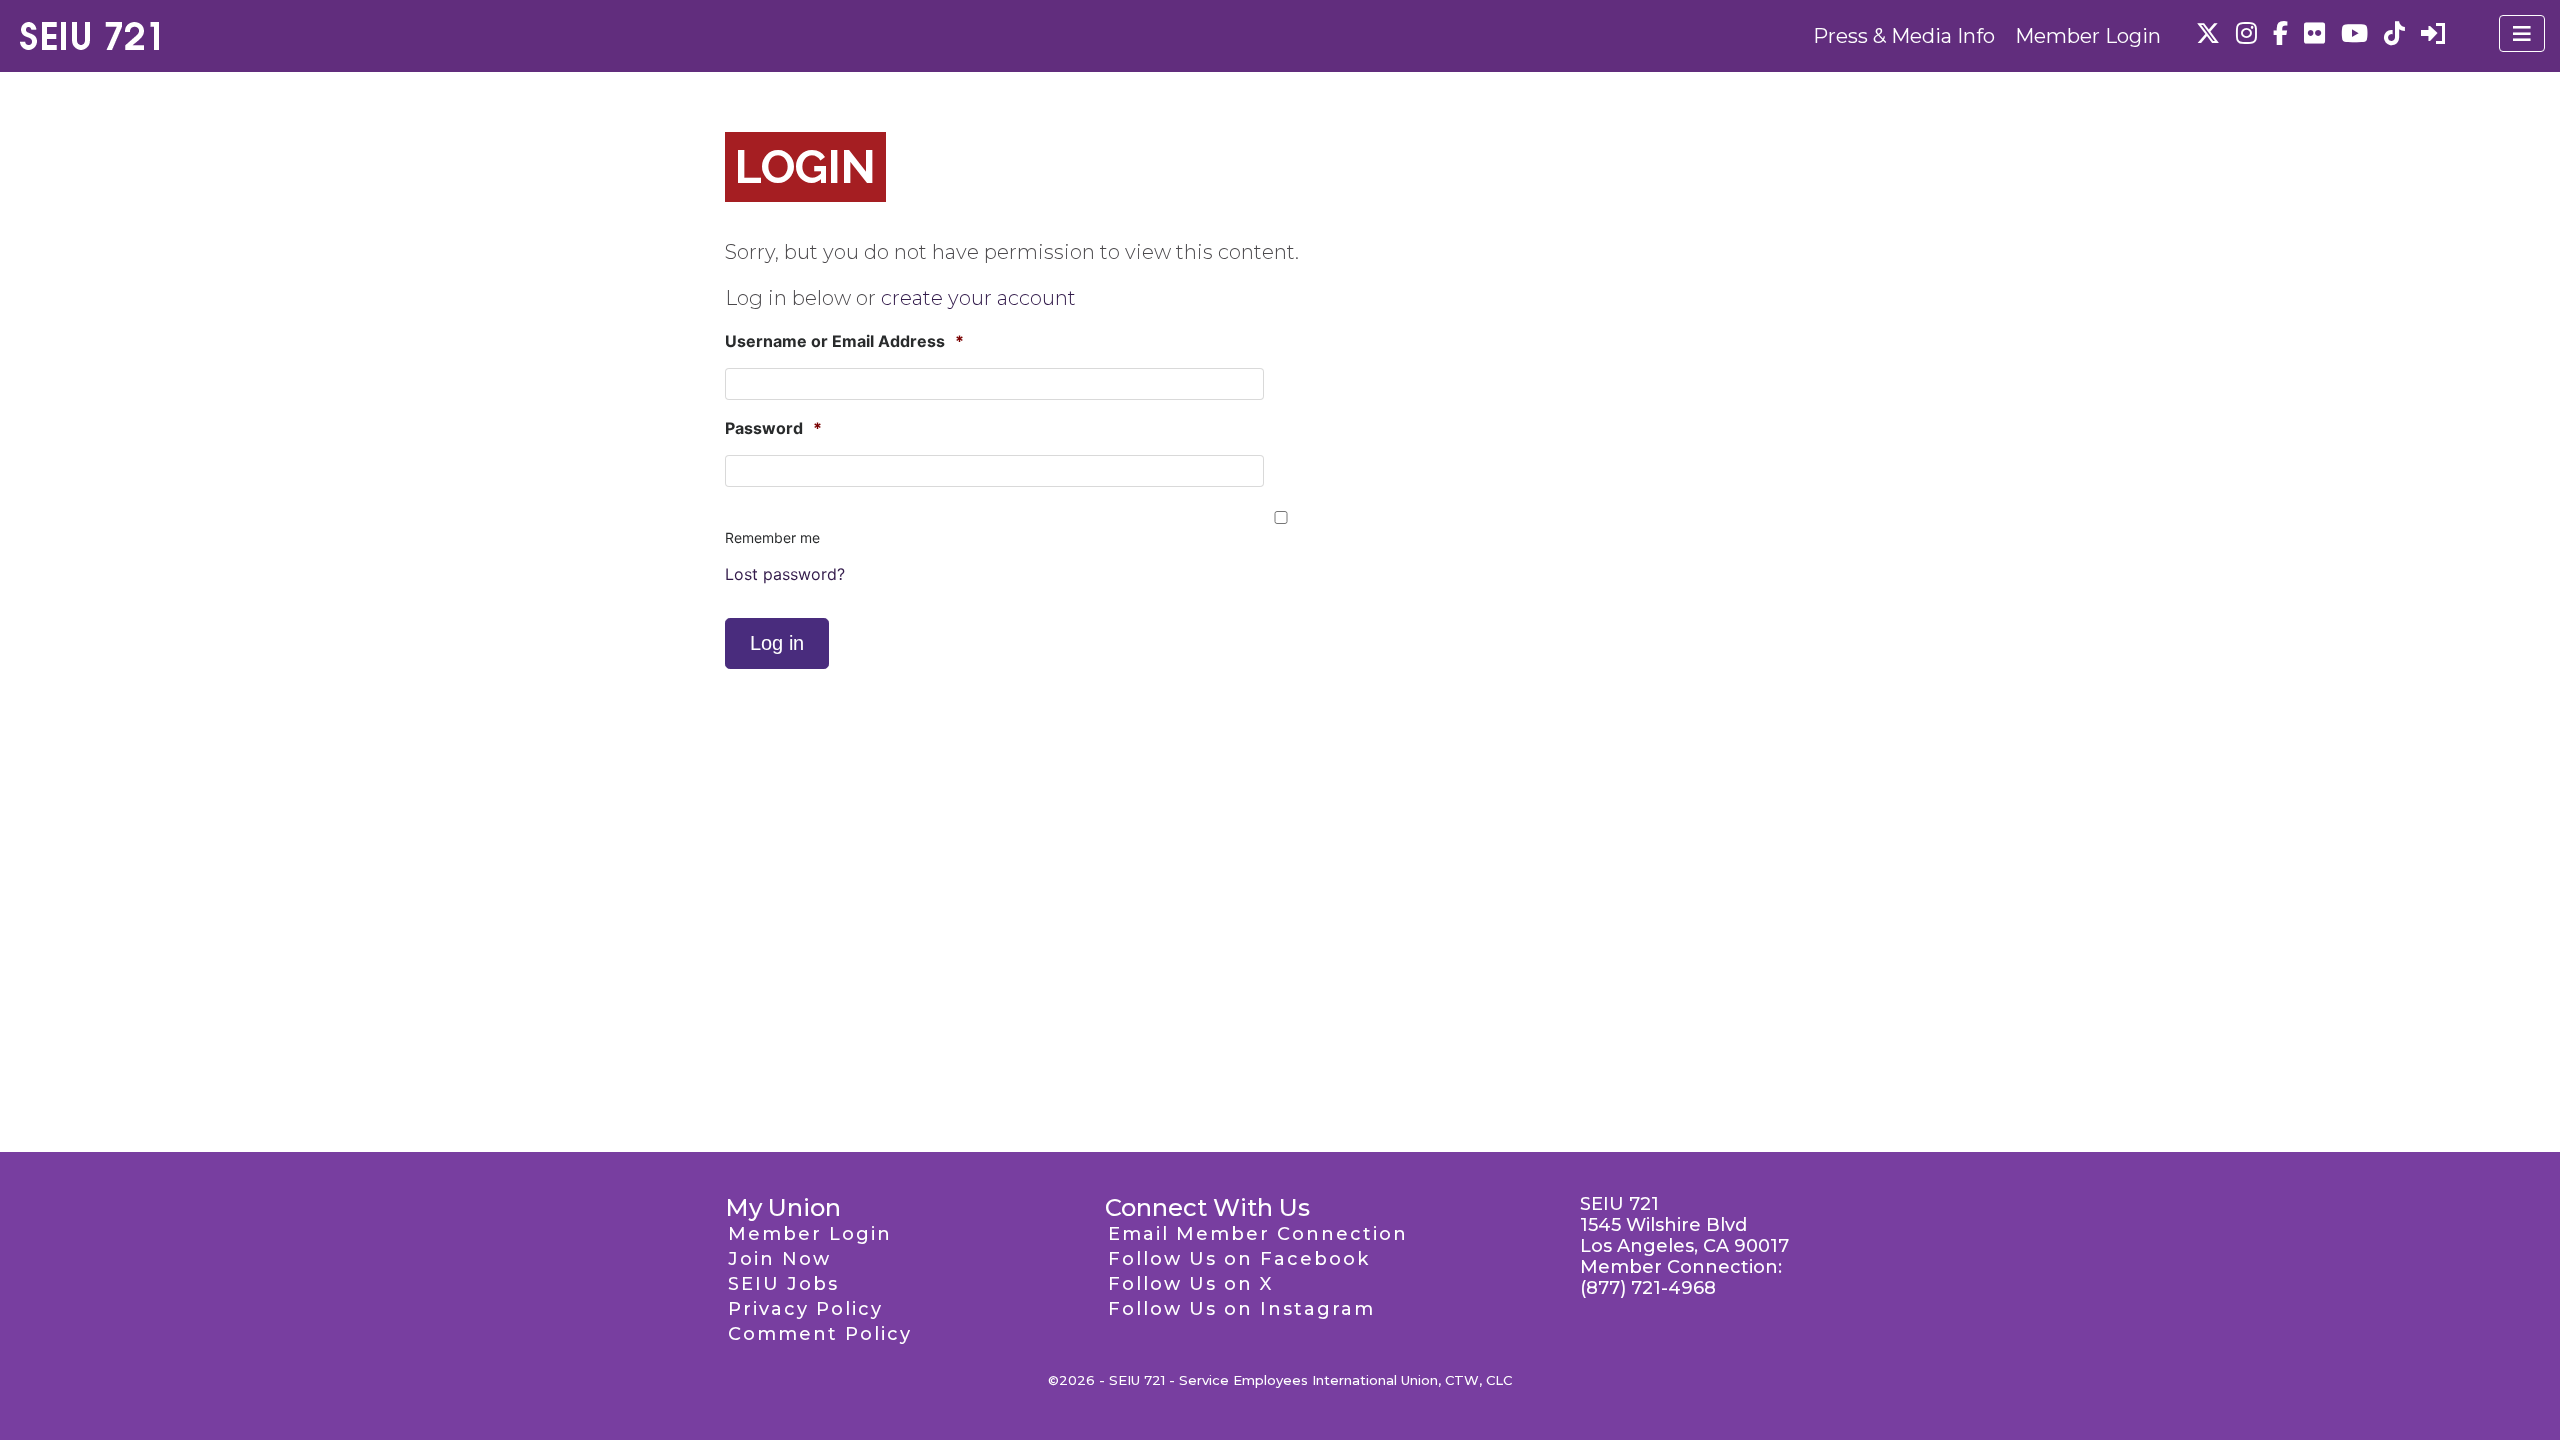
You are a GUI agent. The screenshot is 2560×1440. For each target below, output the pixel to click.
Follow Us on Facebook (1239, 1259)
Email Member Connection (1258, 1234)
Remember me (772, 537)
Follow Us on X (1190, 1284)
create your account (978, 298)
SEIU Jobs (783, 1284)
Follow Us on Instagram (1241, 1309)
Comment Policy (820, 1334)
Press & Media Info (1904, 36)
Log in (777, 643)
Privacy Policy (805, 1309)
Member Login (2088, 36)
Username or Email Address (844, 341)
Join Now (779, 1259)
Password (773, 428)
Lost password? (785, 574)
